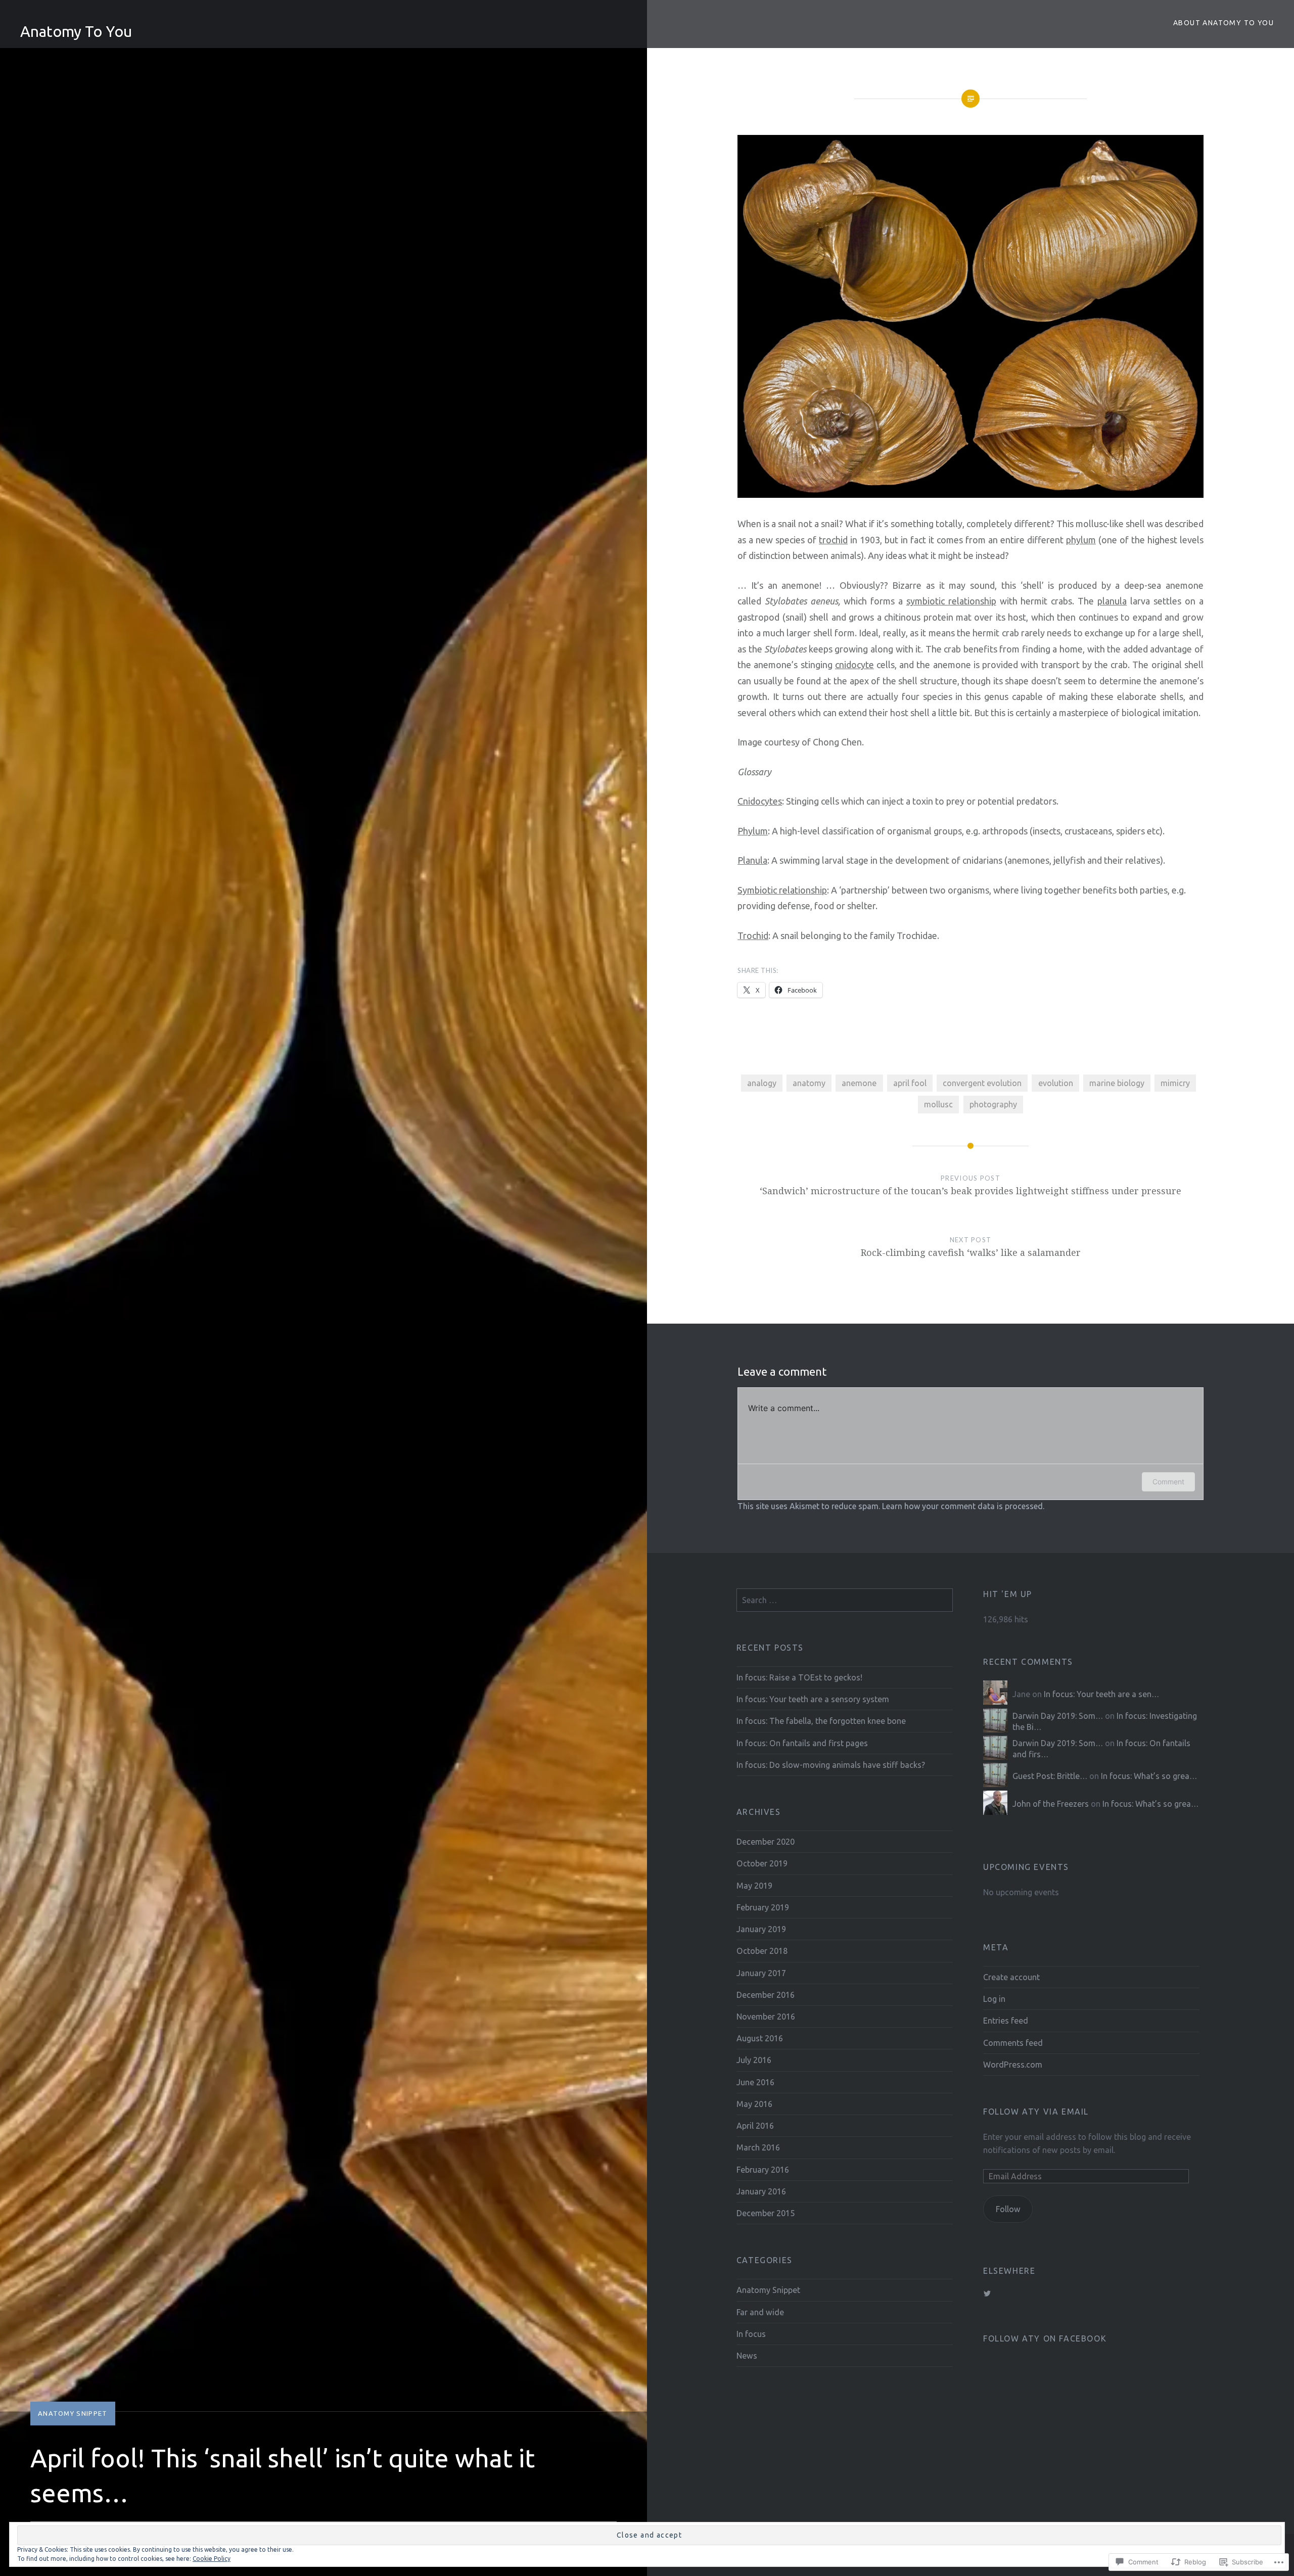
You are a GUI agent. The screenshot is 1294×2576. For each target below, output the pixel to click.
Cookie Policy (212, 2559)
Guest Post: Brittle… (1050, 1776)
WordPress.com (1013, 2065)
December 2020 (766, 1842)
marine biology (1117, 1083)
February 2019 (763, 1907)
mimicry (1175, 1083)
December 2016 (766, 1995)
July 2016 (754, 2060)
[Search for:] (845, 1600)
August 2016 (760, 2038)
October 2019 (762, 1863)
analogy (762, 1083)
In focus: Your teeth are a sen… (1101, 1694)
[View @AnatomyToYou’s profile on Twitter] (987, 2293)
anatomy (809, 1083)
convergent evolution (982, 1083)
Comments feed (1013, 2043)
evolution (1056, 1083)
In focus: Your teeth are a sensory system (813, 1699)
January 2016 (761, 2191)
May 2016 (754, 2104)
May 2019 (754, 1886)
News (747, 2356)
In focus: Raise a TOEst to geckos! (799, 1677)
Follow (1008, 2209)
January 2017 (761, 1973)
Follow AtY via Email (1036, 2112)
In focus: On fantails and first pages (802, 1743)
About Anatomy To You (1223, 23)
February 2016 (763, 2170)
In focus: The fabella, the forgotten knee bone (821, 1721)
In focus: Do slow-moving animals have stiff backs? (831, 1765)
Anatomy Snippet (73, 2413)
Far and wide (760, 2312)
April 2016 (755, 2126)
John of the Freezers (1051, 1804)
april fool (910, 1083)
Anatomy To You (76, 31)
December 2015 (766, 2213)
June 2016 (755, 2082)
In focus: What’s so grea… (1149, 1776)
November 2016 (766, 2017)
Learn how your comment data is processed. (963, 1506)
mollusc (938, 1104)
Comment (1168, 1482)
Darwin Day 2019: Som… (1058, 1716)
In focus (751, 2334)
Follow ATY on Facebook (1045, 2338)
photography (993, 1104)
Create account (1011, 1977)
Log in (994, 1999)
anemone (859, 1083)
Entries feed (1006, 2021)
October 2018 (762, 1951)
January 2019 (761, 1929)
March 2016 (758, 2147)
